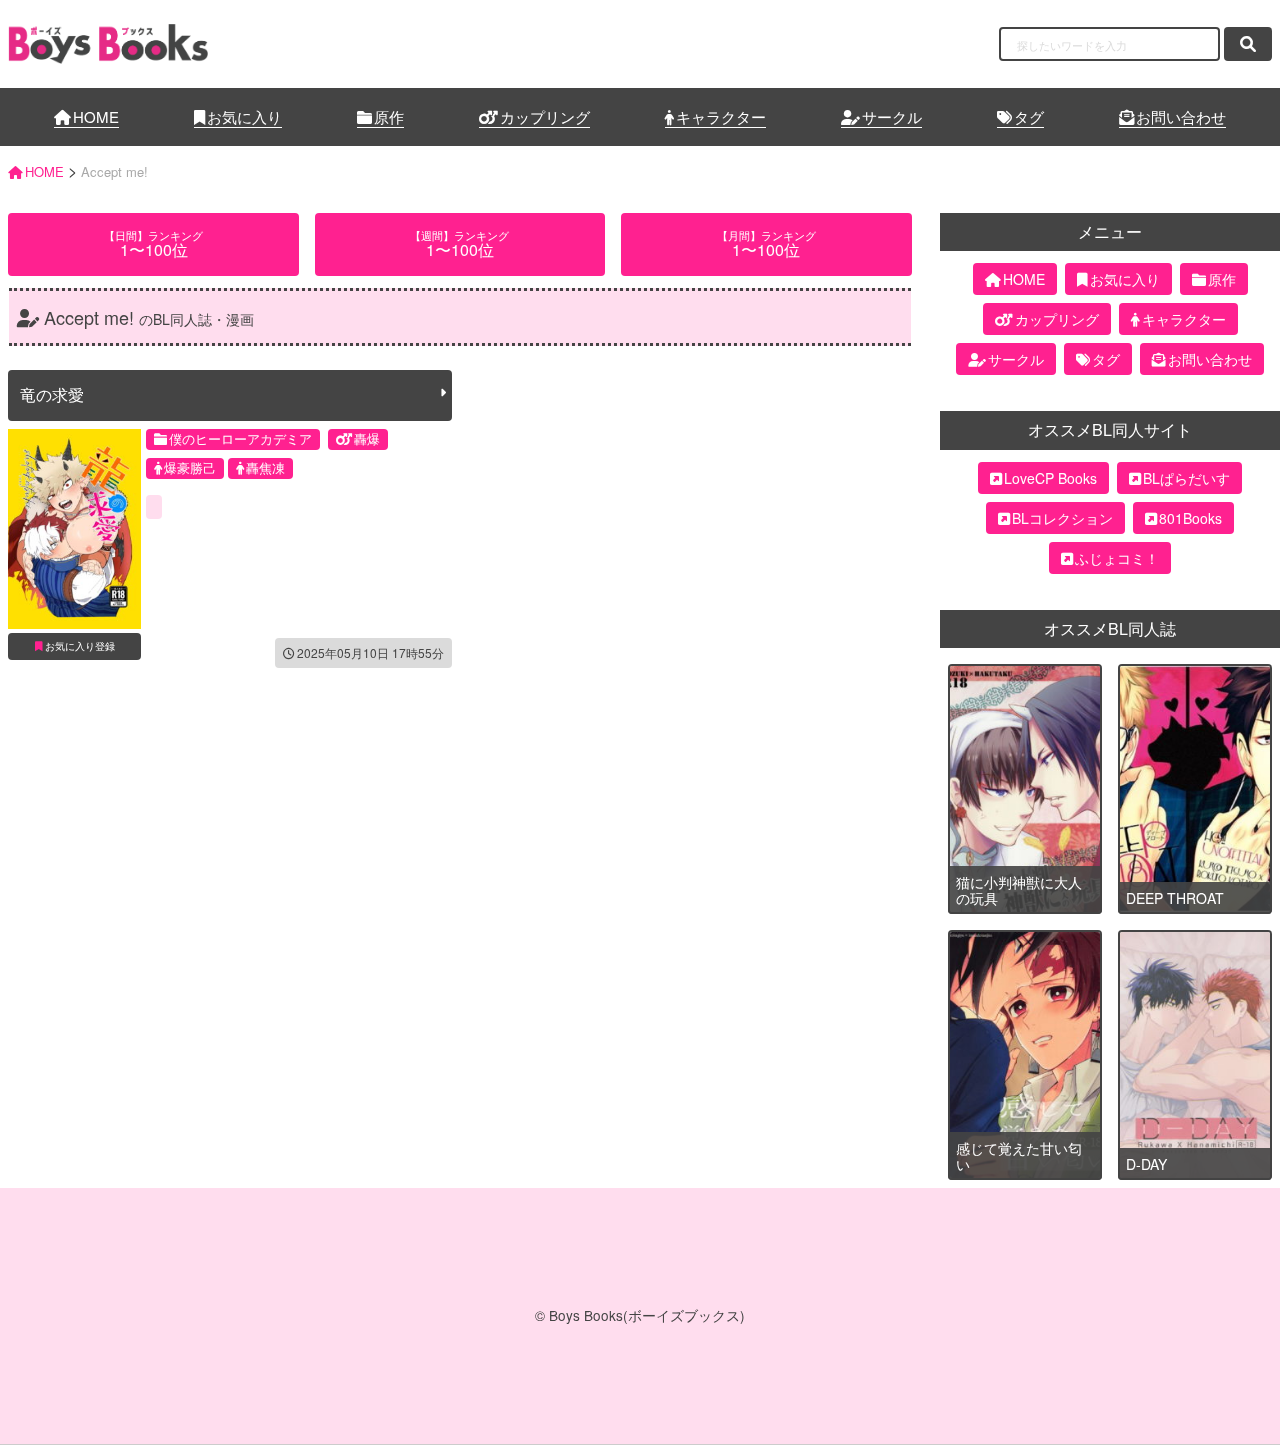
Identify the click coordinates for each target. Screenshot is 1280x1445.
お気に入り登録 (80, 646)
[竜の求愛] (74, 529)
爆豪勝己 (190, 467)
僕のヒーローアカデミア (240, 438)
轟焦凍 (265, 467)
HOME (96, 116)
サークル (892, 116)
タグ (1029, 116)
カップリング (545, 116)
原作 (389, 116)
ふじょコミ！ (1117, 558)
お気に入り (244, 116)
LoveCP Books (1050, 478)
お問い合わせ (1181, 116)
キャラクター (721, 116)
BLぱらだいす (1186, 478)
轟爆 (367, 438)
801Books (1190, 518)
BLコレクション (1062, 518)
